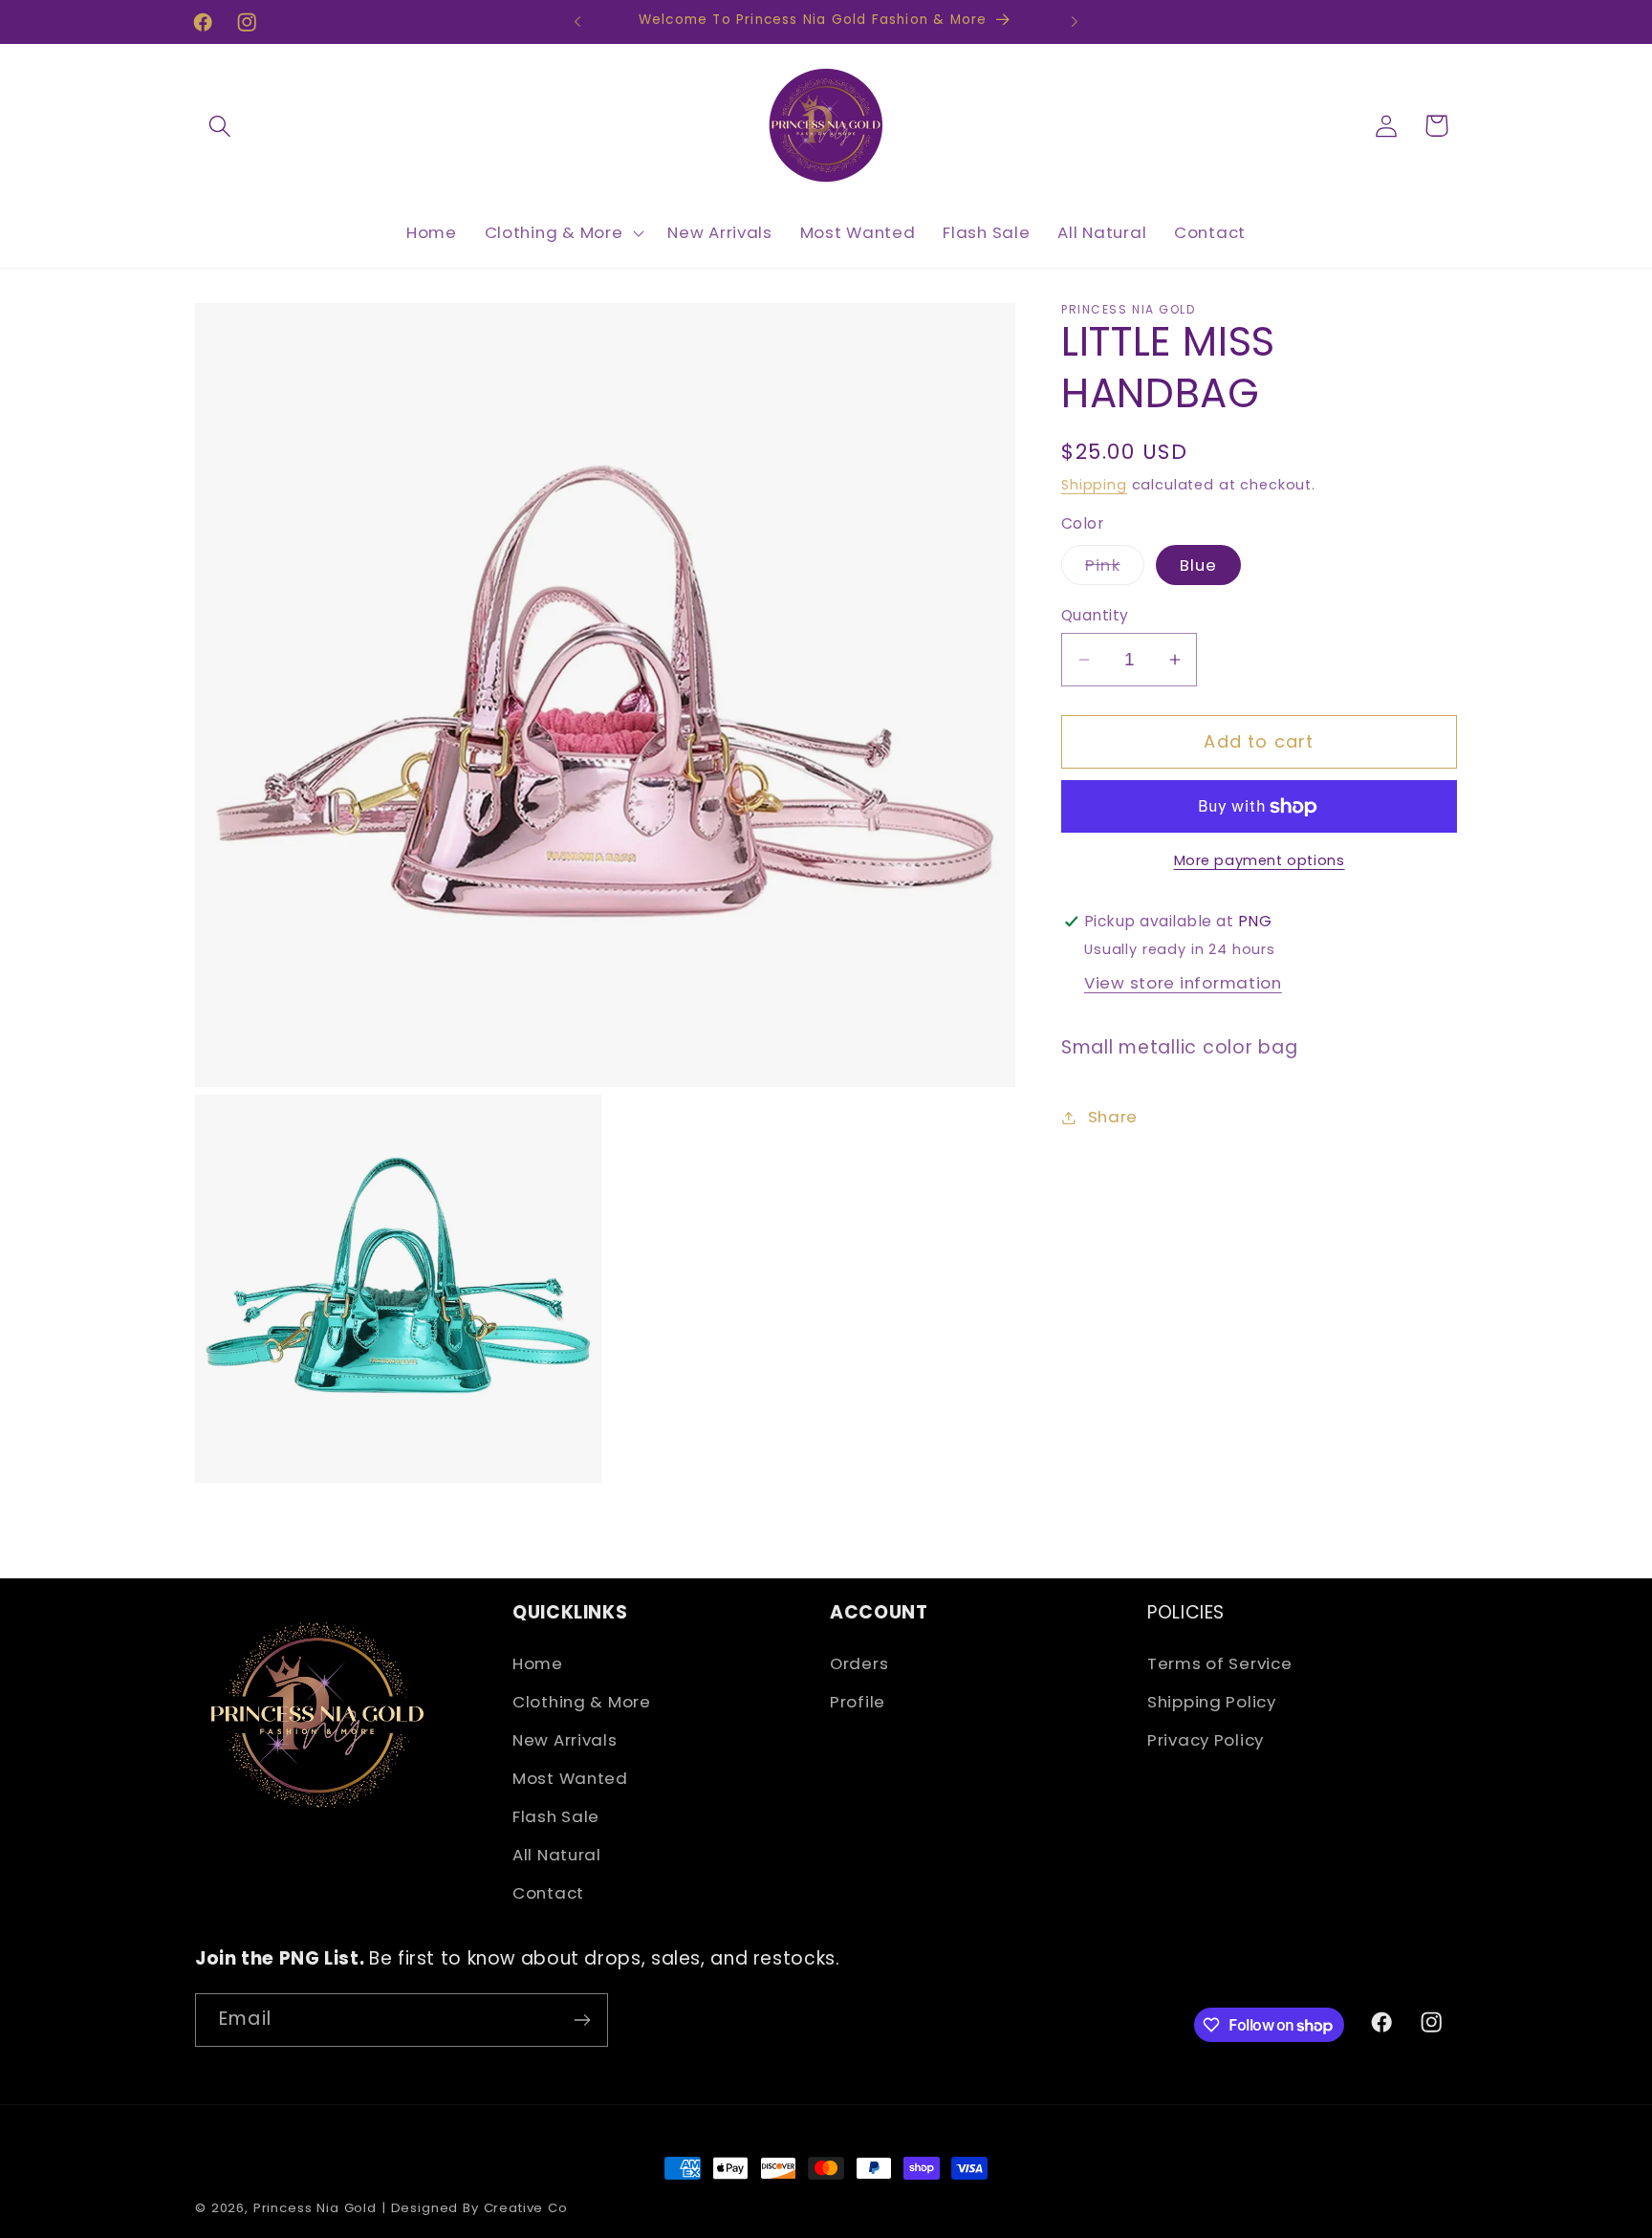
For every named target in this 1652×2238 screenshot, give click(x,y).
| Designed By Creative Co (475, 2208)
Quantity (1095, 615)
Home (538, 1663)
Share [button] (1113, 1117)
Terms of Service (1220, 1663)
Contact (548, 1893)
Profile (858, 1702)
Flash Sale (556, 1816)
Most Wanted (570, 1778)
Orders (859, 1663)
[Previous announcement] (577, 22)
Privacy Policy (1206, 1740)
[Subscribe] (582, 2020)
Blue (1199, 565)
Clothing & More (582, 1702)
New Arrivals (565, 1740)
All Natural (557, 1855)
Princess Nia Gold (315, 2208)
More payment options (1260, 860)
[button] (220, 126)
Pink (1115, 569)
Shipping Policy (1212, 1702)
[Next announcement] (1075, 22)
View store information (1183, 983)
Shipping (1094, 485)
